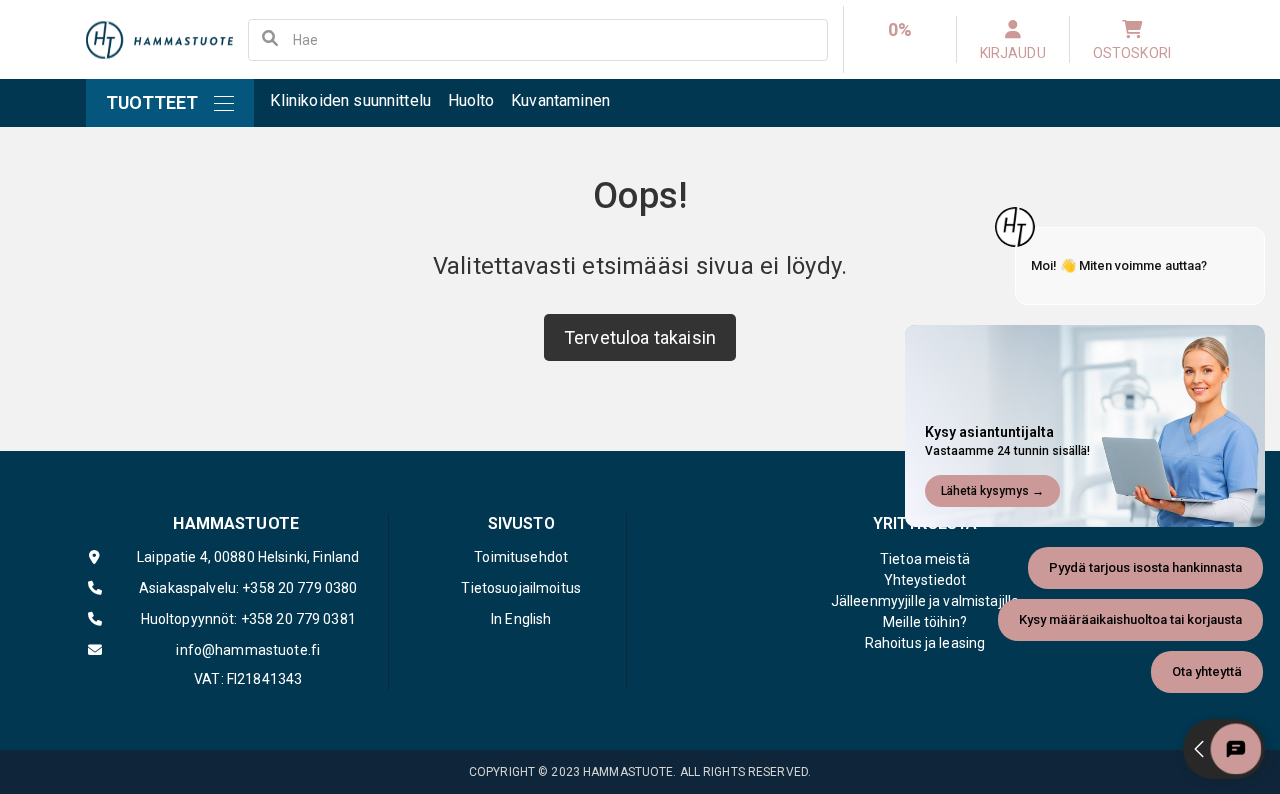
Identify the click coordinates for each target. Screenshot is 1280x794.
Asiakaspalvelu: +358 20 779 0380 (248, 588)
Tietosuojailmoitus (521, 588)
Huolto (471, 100)
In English (521, 619)
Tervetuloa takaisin (640, 337)
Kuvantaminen (560, 100)
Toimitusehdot (521, 557)
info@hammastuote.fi (248, 650)
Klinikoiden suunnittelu (350, 100)
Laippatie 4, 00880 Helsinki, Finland (248, 557)
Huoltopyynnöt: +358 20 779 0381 (248, 619)
